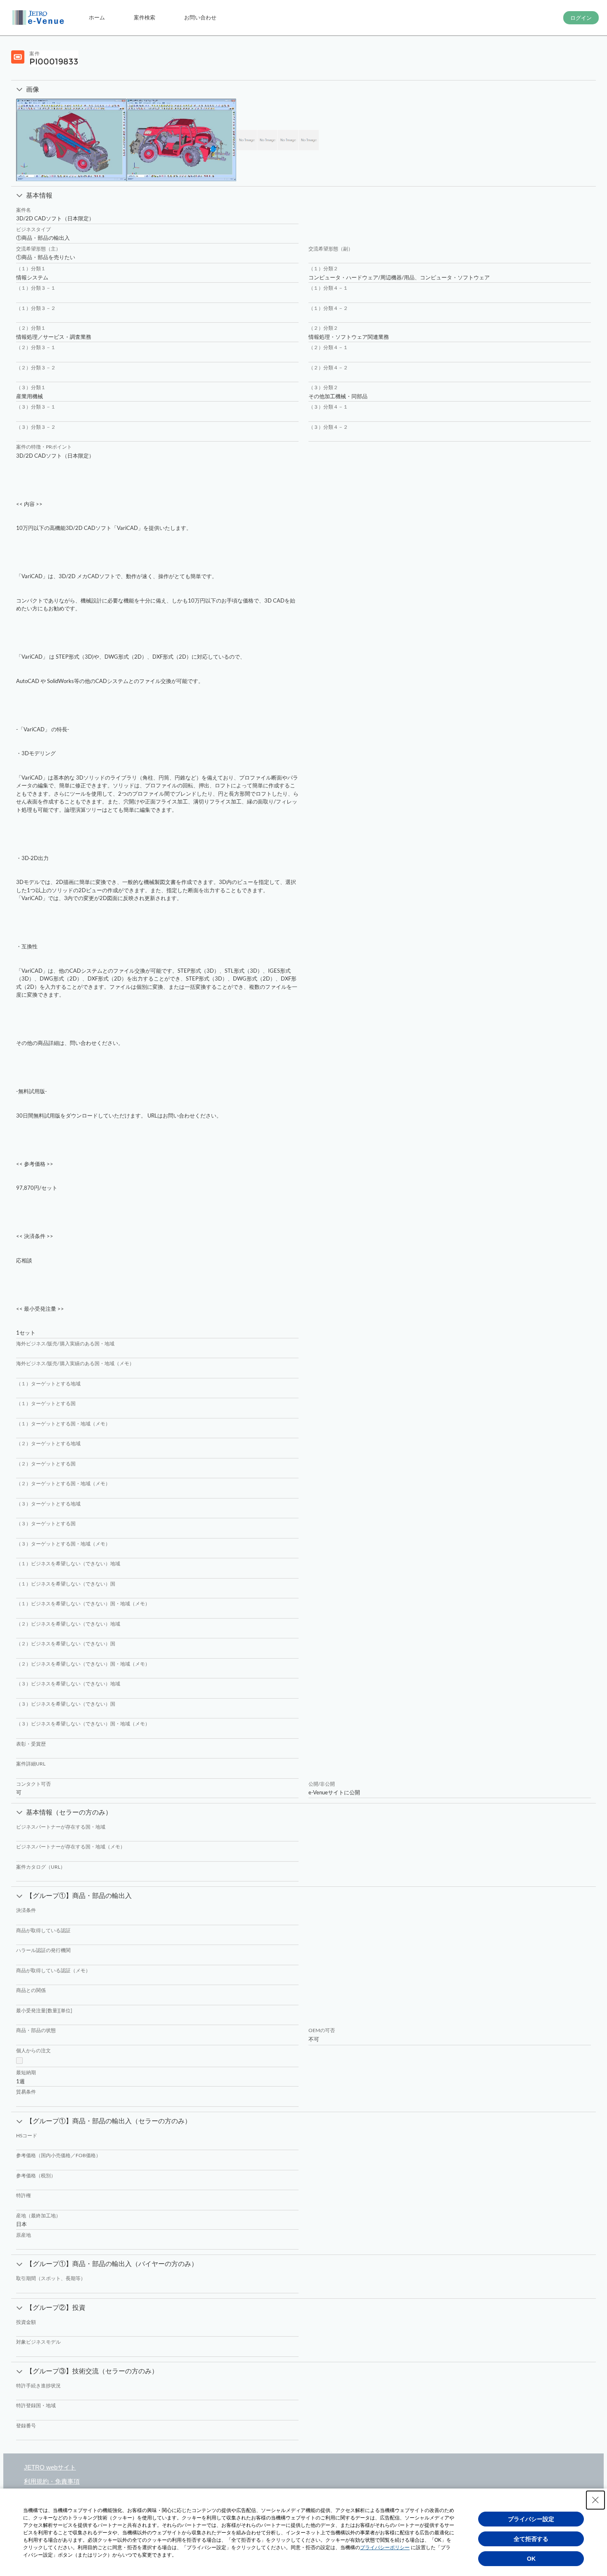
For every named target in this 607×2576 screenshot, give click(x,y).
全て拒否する (531, 2539)
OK (531, 2559)
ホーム (97, 17)
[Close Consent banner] (595, 2500)
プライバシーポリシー (385, 2548)
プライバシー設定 (531, 2519)
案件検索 (145, 17)
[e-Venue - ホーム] (39, 18)
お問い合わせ (200, 17)
